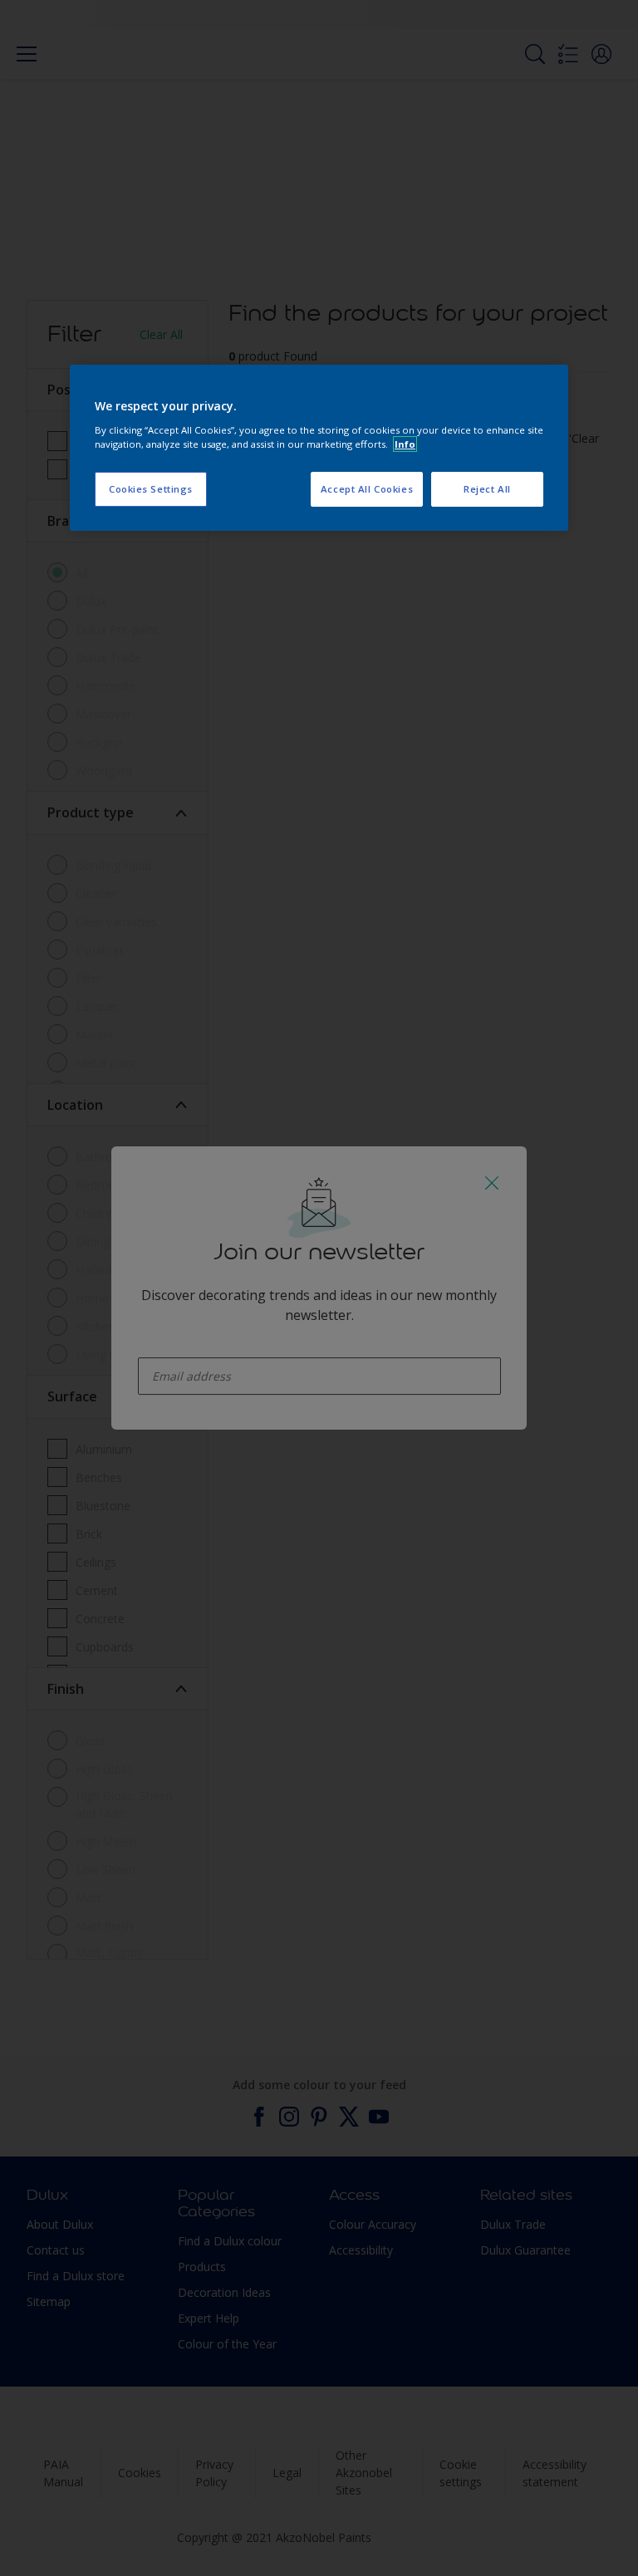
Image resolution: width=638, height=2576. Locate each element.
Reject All (487, 489)
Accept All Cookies (367, 489)
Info (405, 444)
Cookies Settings (151, 489)
